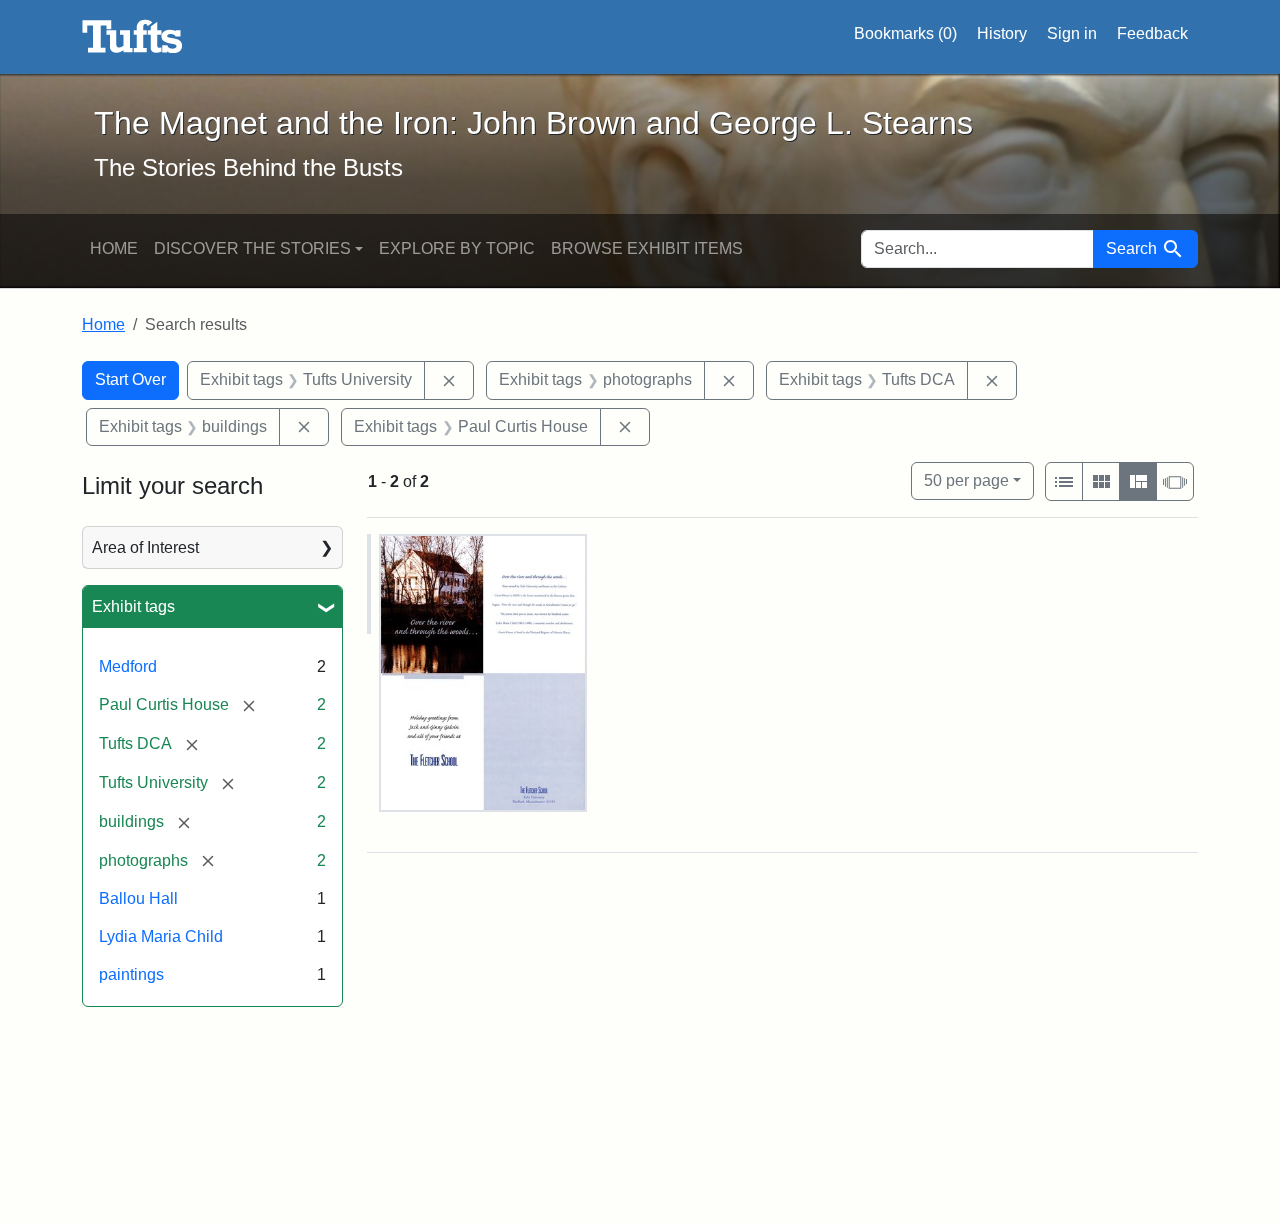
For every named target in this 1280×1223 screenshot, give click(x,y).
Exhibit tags (133, 606)
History (1002, 33)
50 (966, 480)
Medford (128, 666)
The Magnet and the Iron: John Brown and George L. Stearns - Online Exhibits (132, 37)
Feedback (1152, 33)
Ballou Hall (138, 898)
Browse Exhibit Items (647, 248)
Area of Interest (145, 547)
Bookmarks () (905, 33)
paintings (131, 974)
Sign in (1072, 33)
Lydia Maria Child (161, 936)
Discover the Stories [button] (252, 248)
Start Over (130, 379)
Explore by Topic (457, 248)
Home (114, 248)
